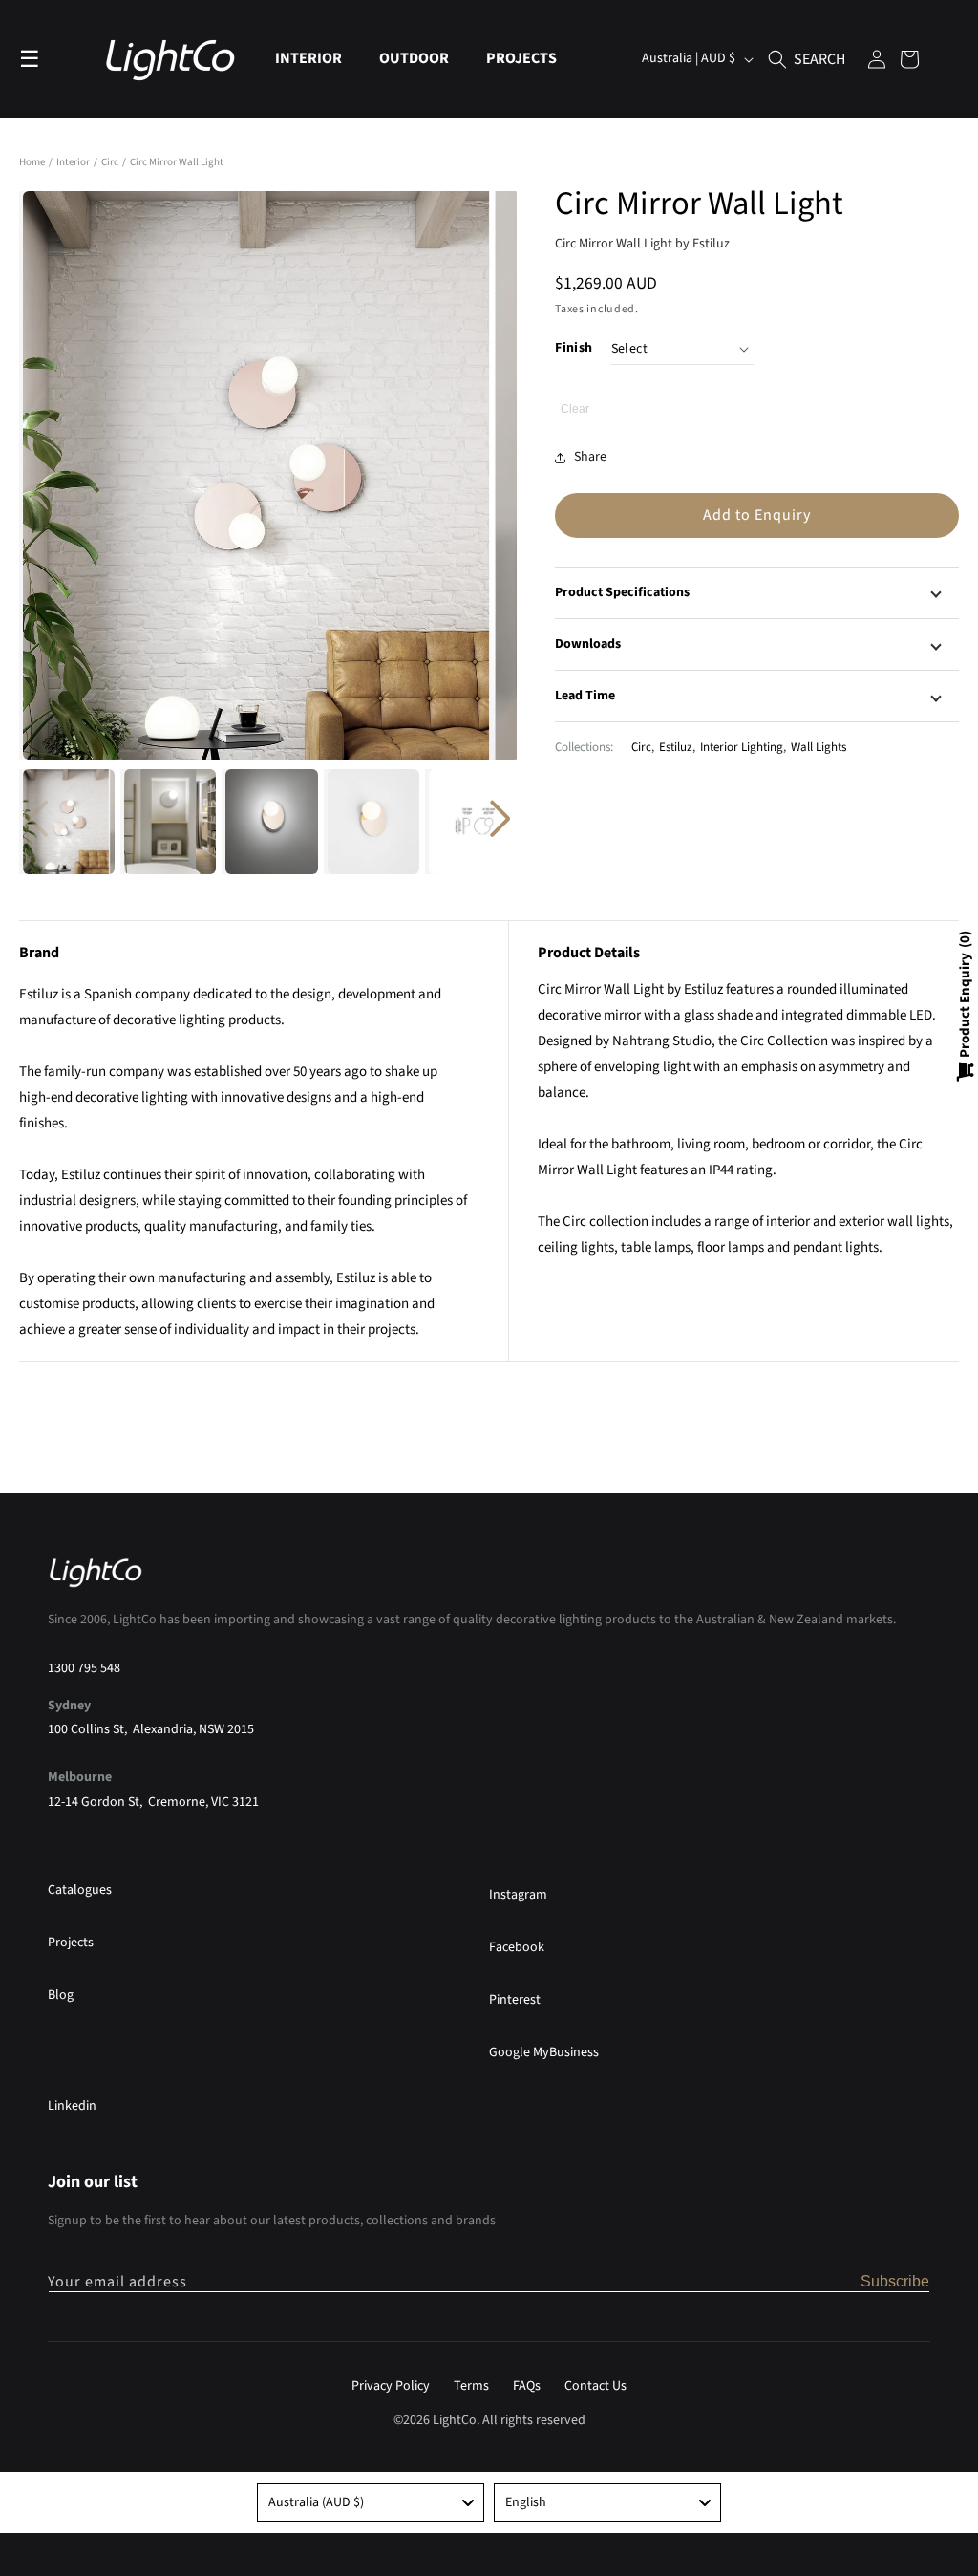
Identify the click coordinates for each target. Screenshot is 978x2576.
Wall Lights (819, 747)
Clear (575, 409)
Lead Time (585, 696)
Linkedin (72, 2106)
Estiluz (676, 747)
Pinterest (515, 2000)
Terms (471, 2386)
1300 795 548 (84, 1668)
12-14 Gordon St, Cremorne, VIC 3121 (153, 1802)
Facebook (517, 1947)
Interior (74, 162)
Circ (111, 162)
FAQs (527, 2386)
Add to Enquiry (757, 515)
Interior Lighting (742, 747)
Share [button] (590, 457)
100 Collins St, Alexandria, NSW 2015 (151, 1729)
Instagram (518, 1895)
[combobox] (371, 2502)
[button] (316, 59)
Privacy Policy (391, 2386)
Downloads (588, 644)
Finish (574, 348)
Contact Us (595, 2386)
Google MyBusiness (544, 2052)
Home (32, 162)
